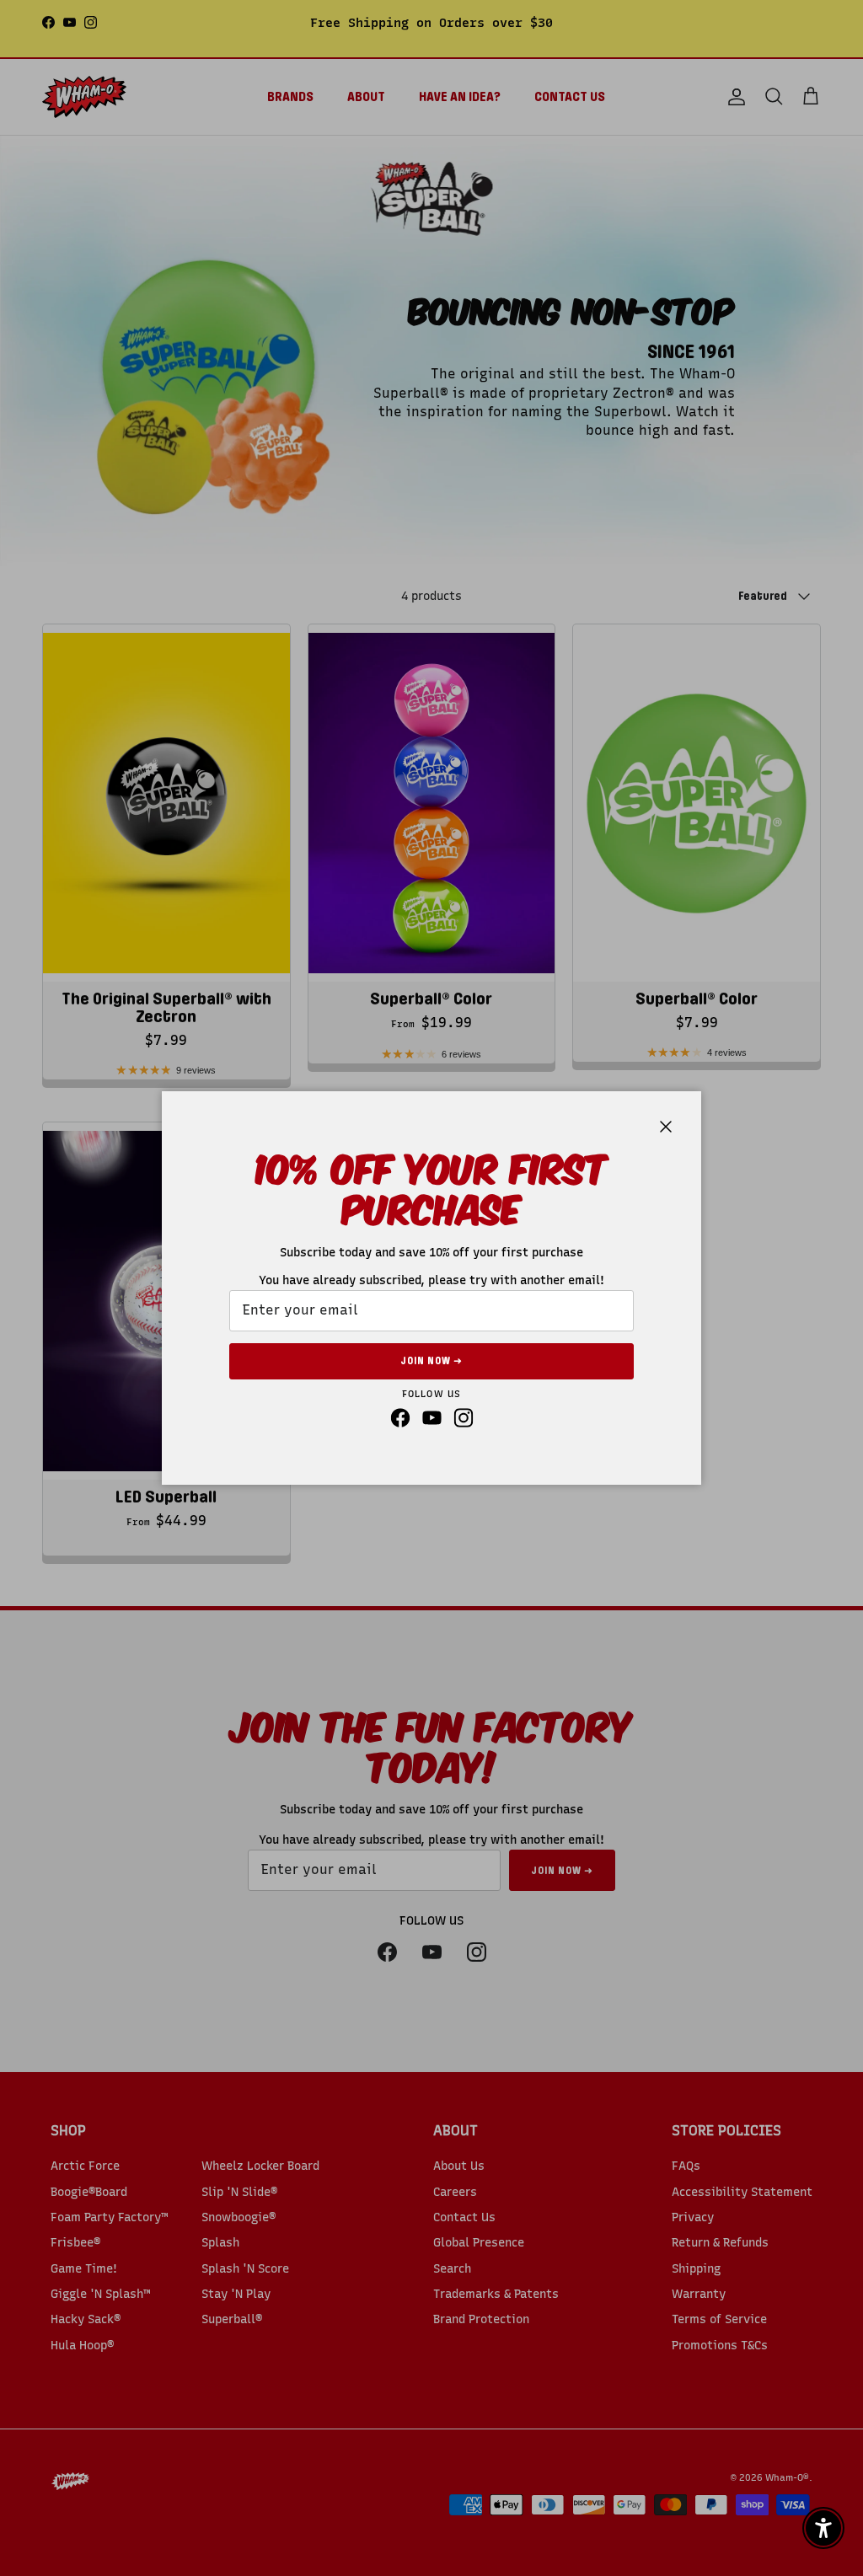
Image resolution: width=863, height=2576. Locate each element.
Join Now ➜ (431, 1361)
